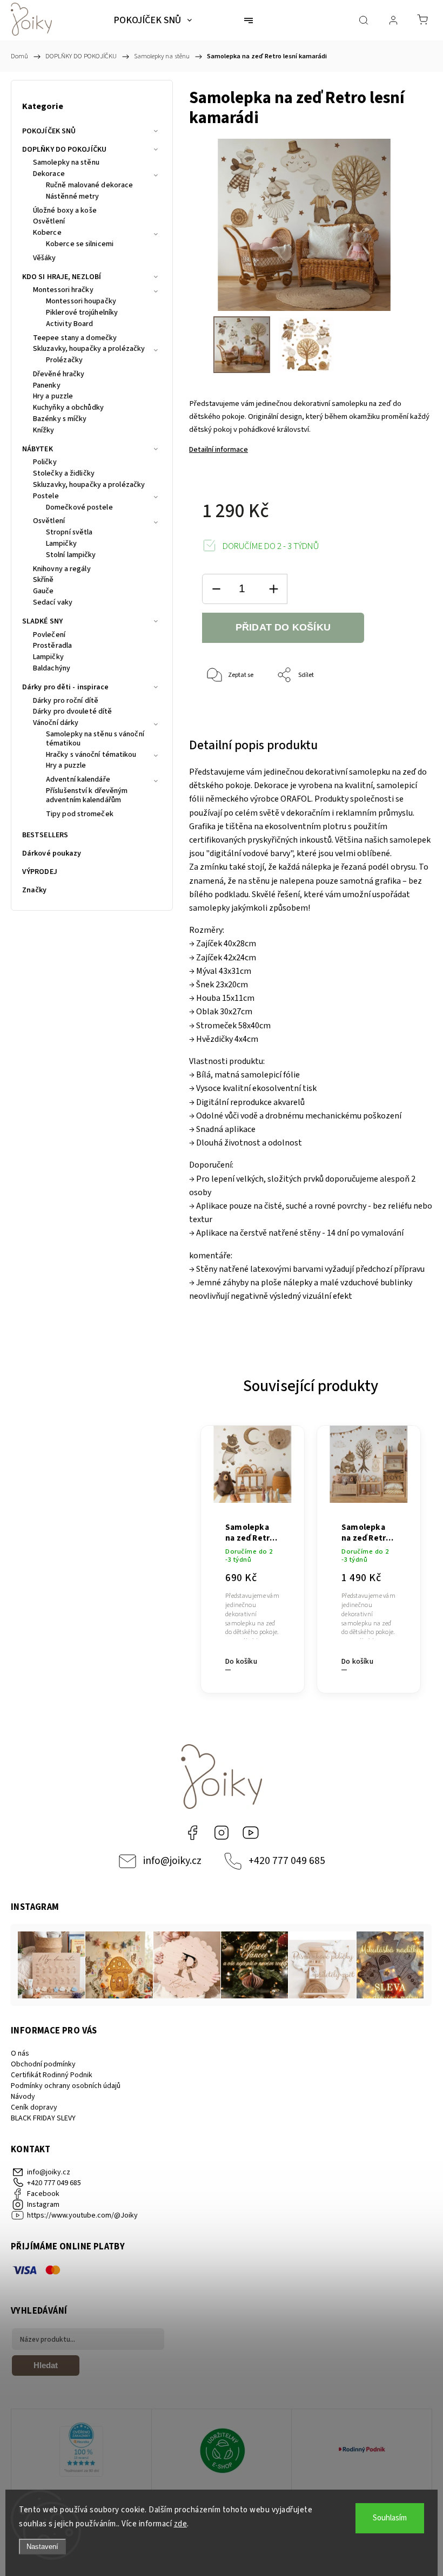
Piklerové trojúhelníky (82, 313)
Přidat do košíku (283, 627)
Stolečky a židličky (64, 474)
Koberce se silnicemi (80, 245)
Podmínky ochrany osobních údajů (66, 2086)
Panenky (47, 386)
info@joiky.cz (172, 1861)
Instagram (222, 1833)
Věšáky (45, 259)
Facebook (192, 1833)
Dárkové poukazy (52, 853)
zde (181, 2524)
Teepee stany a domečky (75, 338)
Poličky (45, 463)
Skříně (43, 580)
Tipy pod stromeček (80, 815)
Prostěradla (52, 646)
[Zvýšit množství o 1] (273, 589)
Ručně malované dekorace (89, 186)
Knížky (44, 431)
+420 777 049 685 (287, 1861)
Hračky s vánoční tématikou (91, 755)
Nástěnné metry (72, 197)
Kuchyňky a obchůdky (68, 408)
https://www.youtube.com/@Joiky (251, 1833)
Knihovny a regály (62, 570)
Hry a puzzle (53, 397)
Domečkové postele (79, 508)
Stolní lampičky (71, 555)
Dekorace (49, 174)
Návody (23, 2097)
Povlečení (49, 635)
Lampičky (61, 544)
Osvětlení (49, 222)
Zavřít (396, 711)
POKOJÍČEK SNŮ (49, 131)
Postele (46, 497)
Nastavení (42, 2547)
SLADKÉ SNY (42, 621)
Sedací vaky (53, 603)
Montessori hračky (63, 290)
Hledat (46, 2365)
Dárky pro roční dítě (66, 701)
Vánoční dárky (56, 723)
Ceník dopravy (34, 2107)
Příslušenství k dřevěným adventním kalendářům (87, 796)
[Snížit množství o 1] (216, 589)
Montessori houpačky (81, 302)
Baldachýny (52, 669)
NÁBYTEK (38, 449)
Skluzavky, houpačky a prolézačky (89, 349)
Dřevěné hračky (59, 375)
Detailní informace (219, 450)
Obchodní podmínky (43, 2064)
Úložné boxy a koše (65, 211)
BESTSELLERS (45, 835)
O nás (20, 2053)
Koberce (47, 233)
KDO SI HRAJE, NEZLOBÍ (62, 277)
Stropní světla (69, 533)
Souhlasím (390, 2518)
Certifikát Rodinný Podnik (52, 2075)
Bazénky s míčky (60, 419)
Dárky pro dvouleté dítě (72, 712)
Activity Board (69, 324)
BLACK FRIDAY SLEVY (43, 2118)
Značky (35, 890)
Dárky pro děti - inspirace (66, 687)
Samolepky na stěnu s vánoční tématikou (95, 739)
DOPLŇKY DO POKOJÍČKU (64, 150)
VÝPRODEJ (40, 872)
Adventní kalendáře (78, 780)
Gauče (43, 592)
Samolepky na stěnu (66, 163)
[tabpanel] (253, 1553)
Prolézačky (64, 361)
